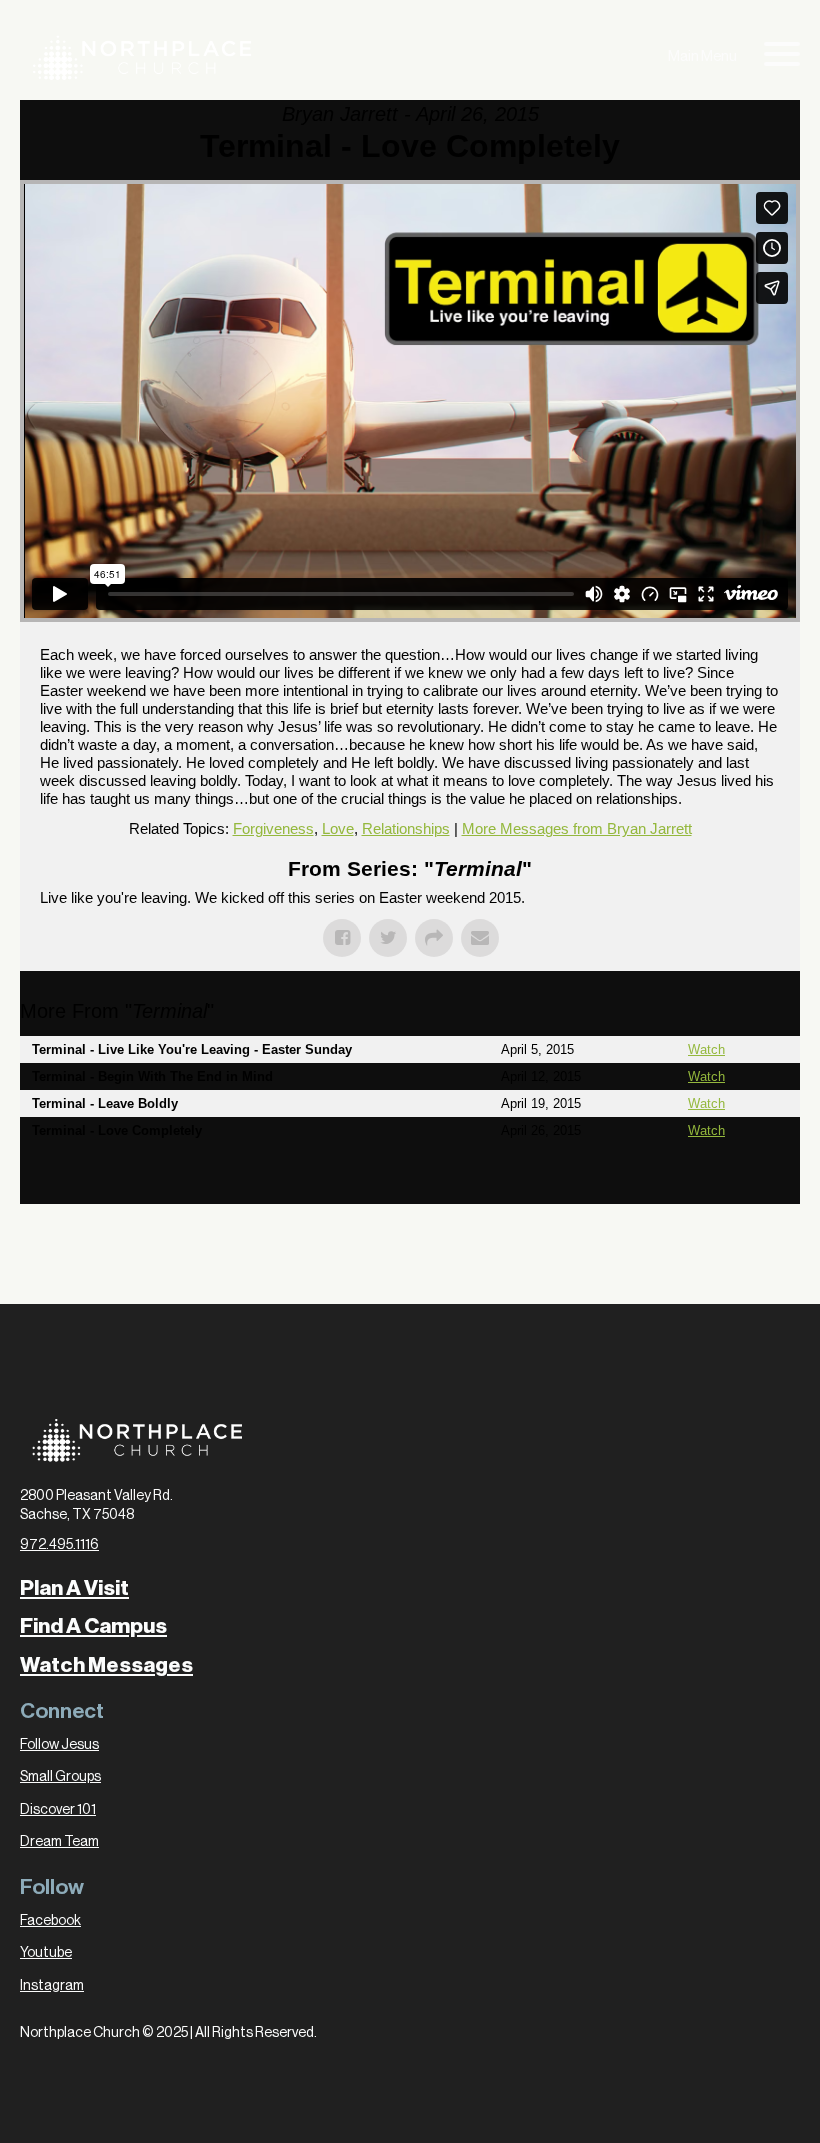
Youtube (46, 1953)
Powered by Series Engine (726, 1184)
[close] (782, 57)
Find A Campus (93, 1626)
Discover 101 (58, 1810)
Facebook (50, 1921)
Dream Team (59, 1842)
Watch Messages (106, 1665)
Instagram (52, 1986)
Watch (706, 1049)
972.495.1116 (59, 1545)
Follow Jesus (59, 1745)
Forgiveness (273, 828)
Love (338, 828)
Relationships (406, 828)
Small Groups (60, 1777)
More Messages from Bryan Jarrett (577, 828)
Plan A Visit (74, 1588)
